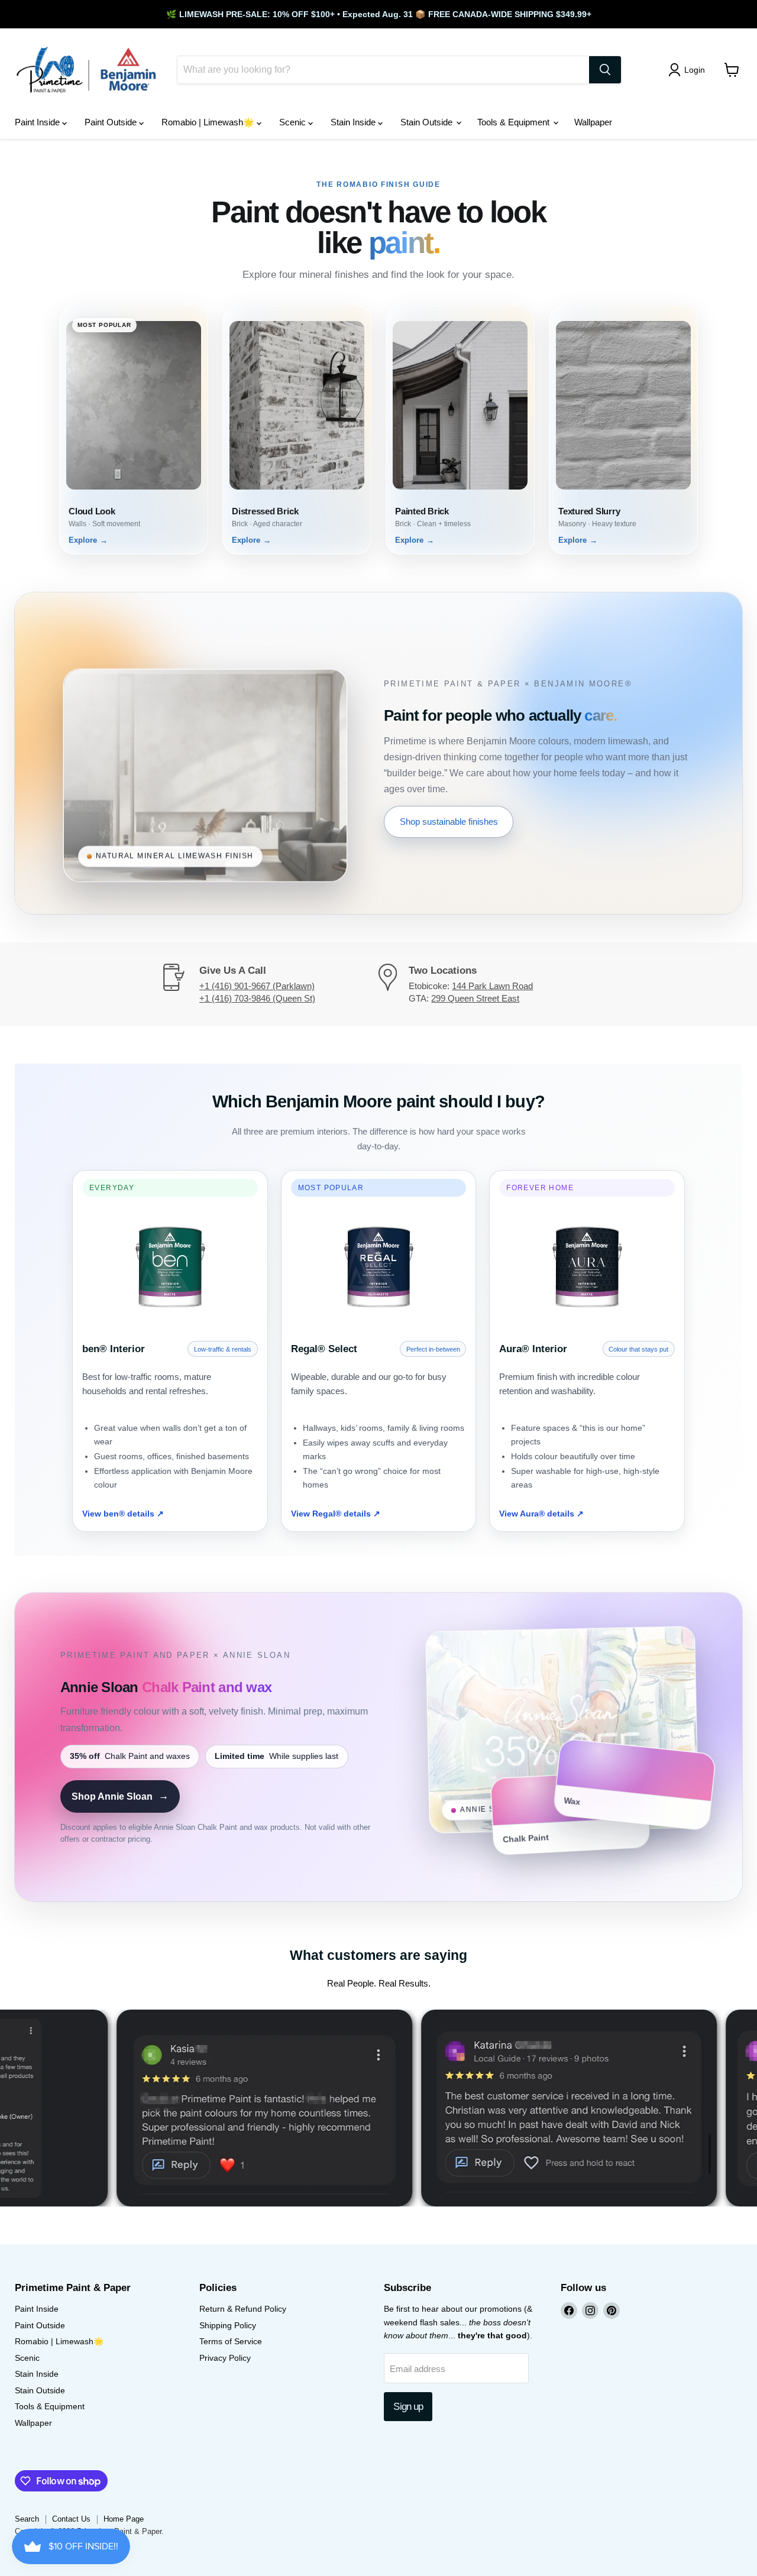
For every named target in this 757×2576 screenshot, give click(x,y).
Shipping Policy (228, 2325)
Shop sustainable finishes (449, 822)
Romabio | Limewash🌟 (209, 122)
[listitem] (134, 430)
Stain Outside (428, 122)
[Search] (605, 70)
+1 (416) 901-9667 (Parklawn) (257, 986)
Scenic (294, 122)
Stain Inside (354, 122)
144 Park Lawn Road (492, 986)
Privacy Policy (225, 2358)
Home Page (124, 2519)
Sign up (408, 2407)
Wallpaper (593, 122)
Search (27, 2519)
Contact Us (71, 2519)
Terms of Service (231, 2341)
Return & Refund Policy (243, 2309)
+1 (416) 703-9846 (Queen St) (257, 998)
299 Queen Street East (475, 998)
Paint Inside (38, 122)
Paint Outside (112, 122)
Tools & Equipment (515, 122)
